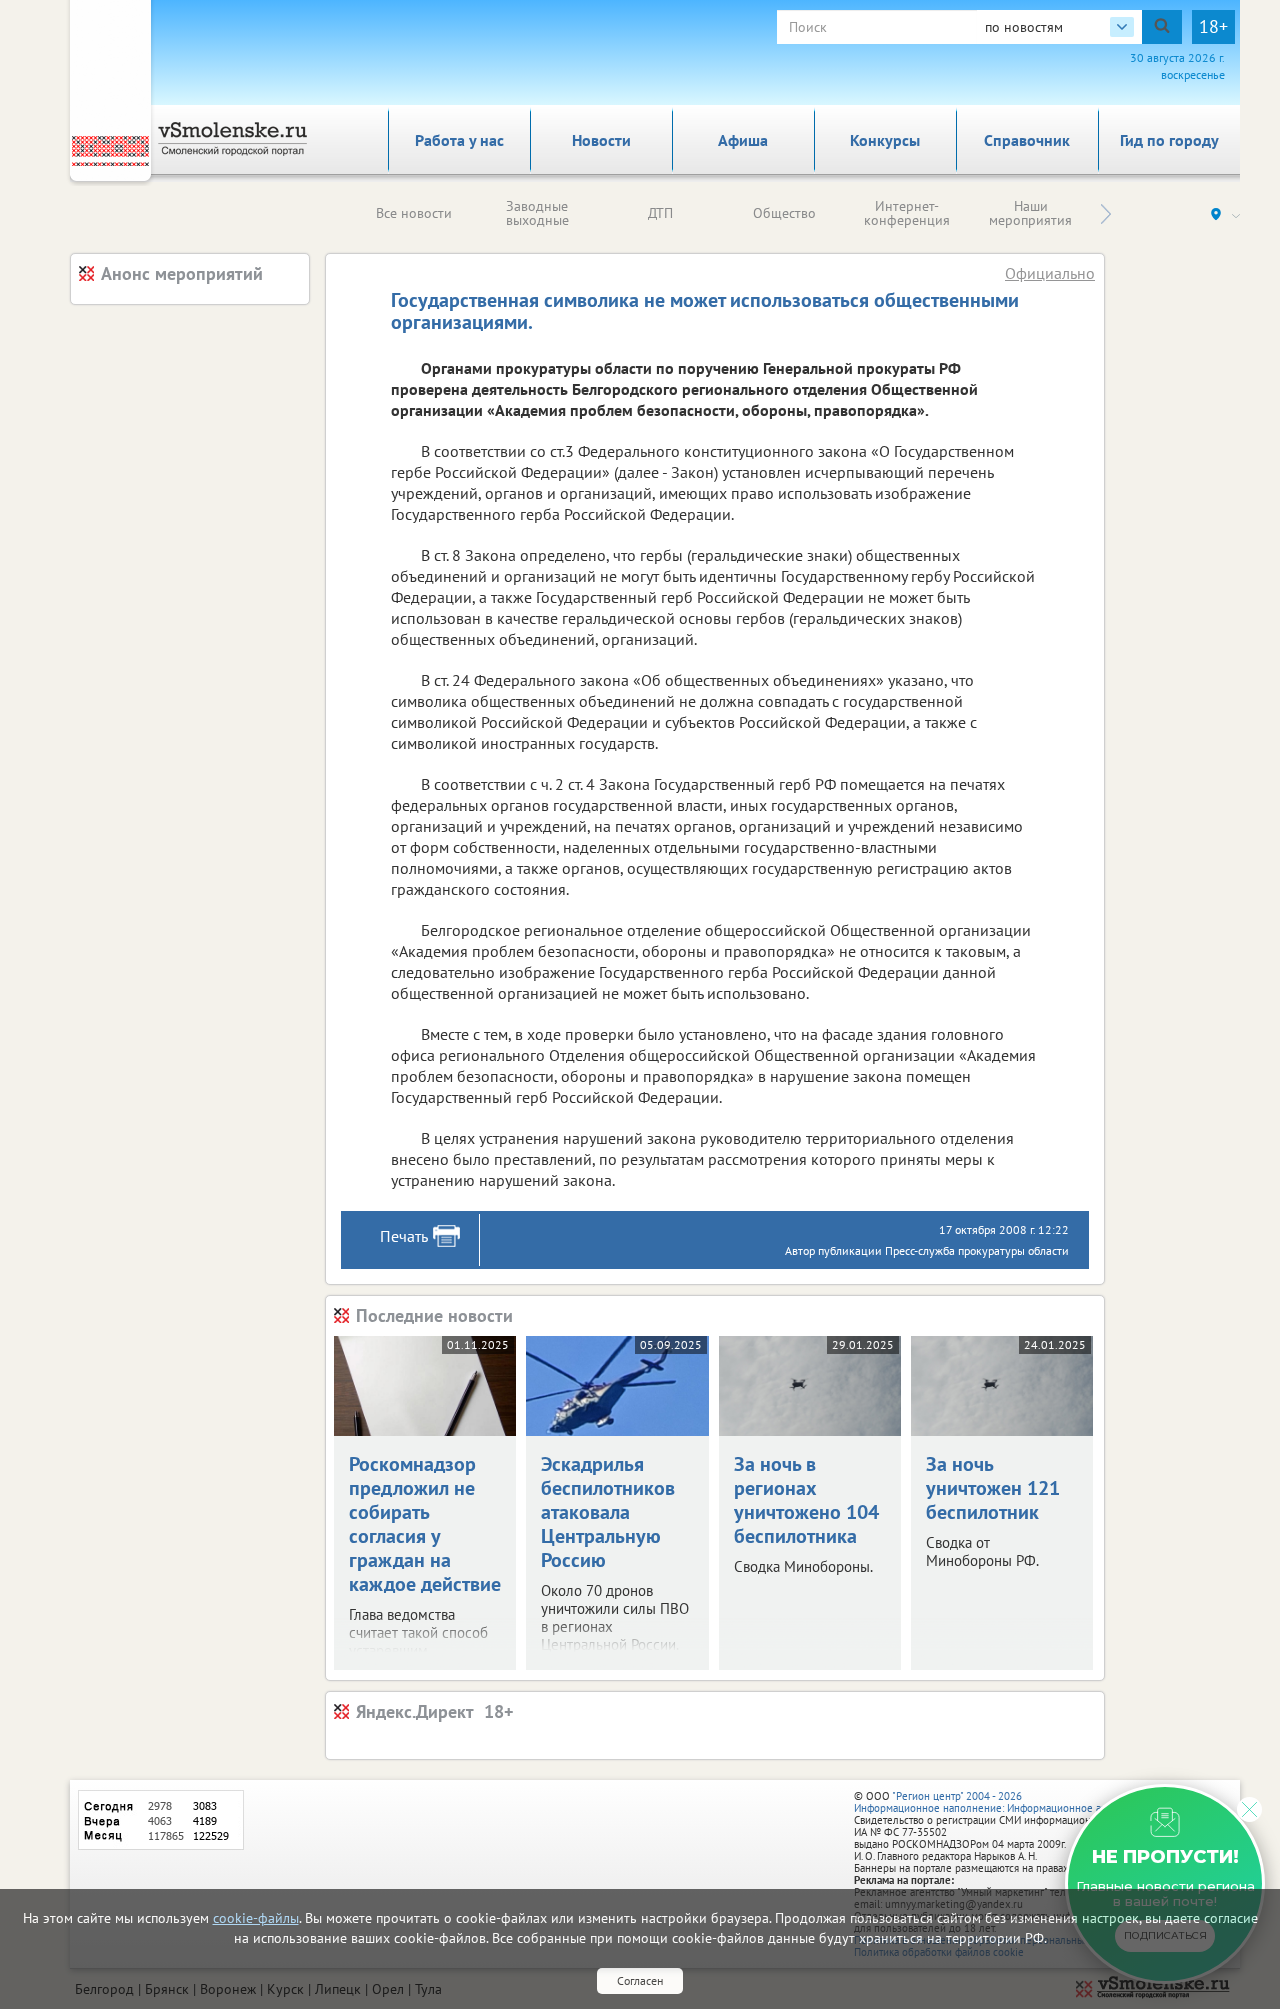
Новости (601, 140)
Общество (784, 213)
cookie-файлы (256, 1918)
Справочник (1027, 140)
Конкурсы (885, 140)
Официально (1050, 273)
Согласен (640, 1980)
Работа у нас (459, 140)
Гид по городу (1169, 140)
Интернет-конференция (907, 213)
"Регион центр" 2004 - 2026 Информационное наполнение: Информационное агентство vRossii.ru (1021, 1802)
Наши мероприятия (1030, 213)
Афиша (743, 140)
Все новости (414, 213)
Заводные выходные (537, 213)
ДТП (660, 213)
